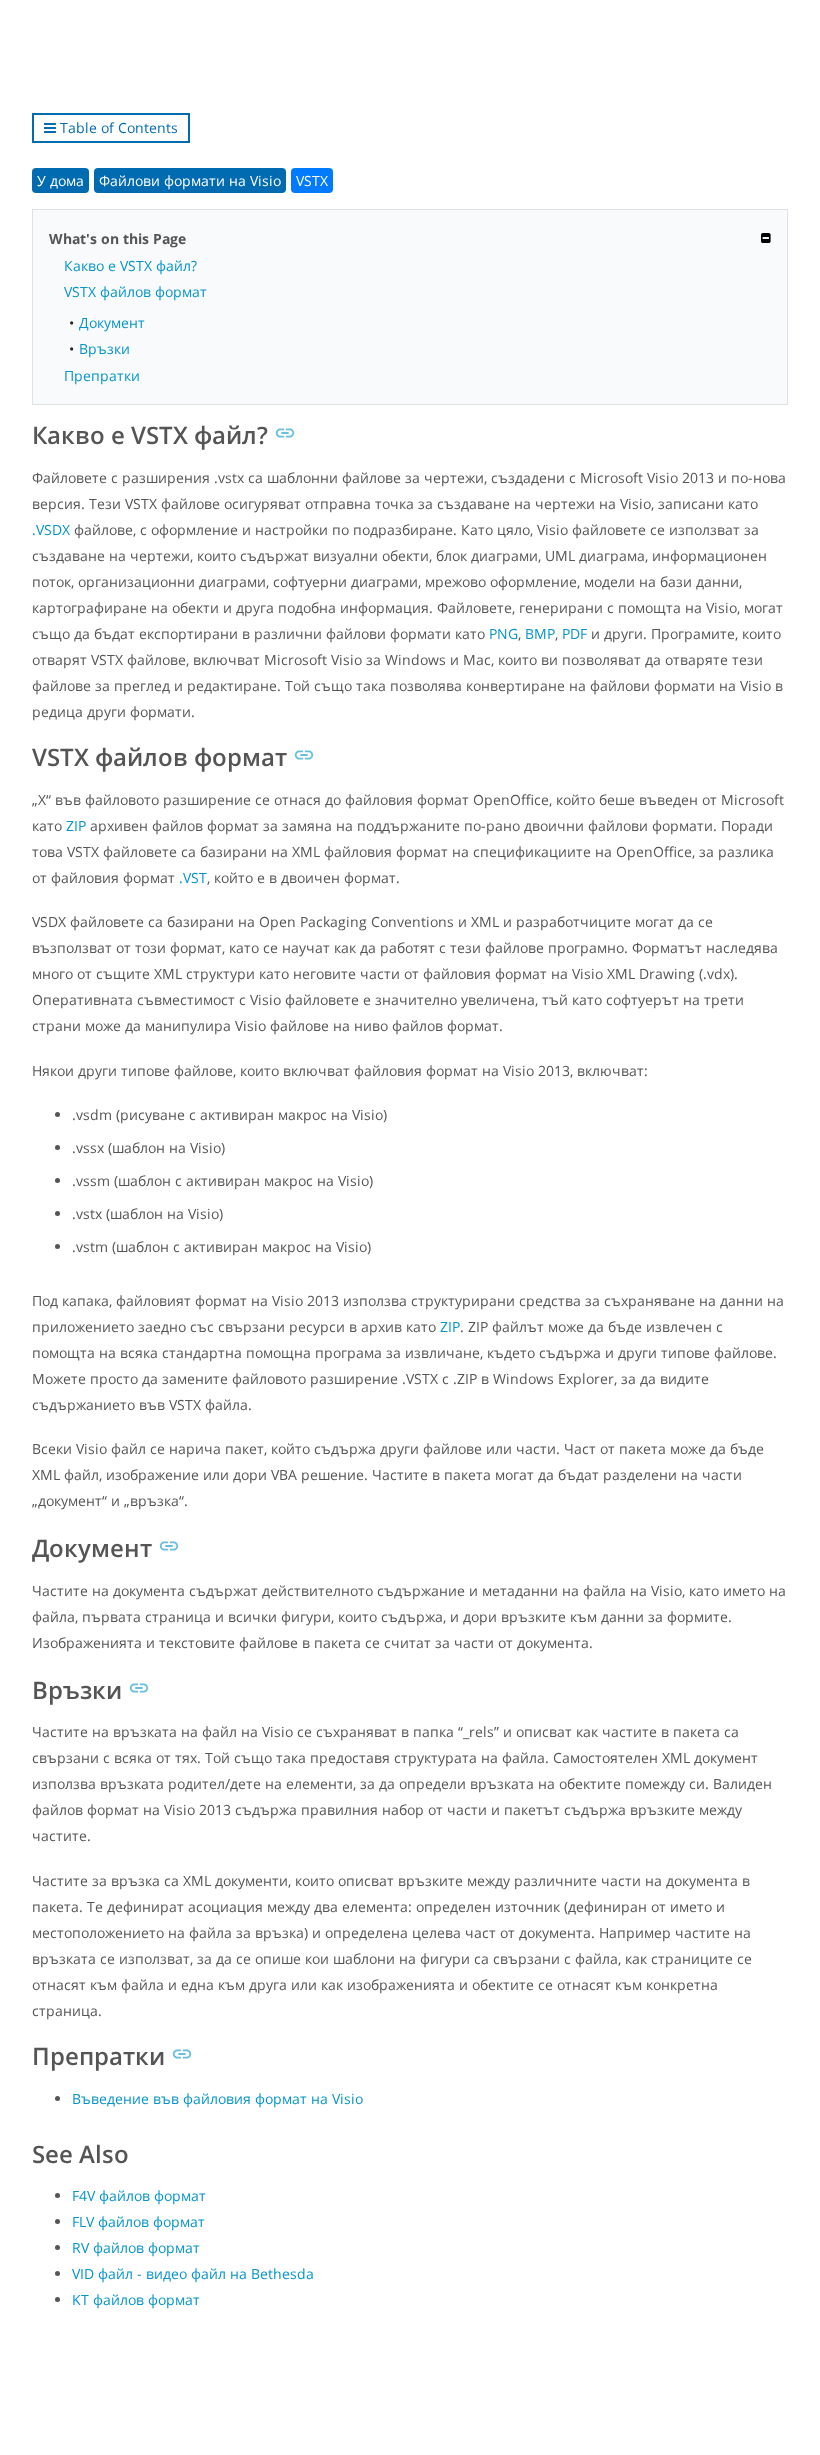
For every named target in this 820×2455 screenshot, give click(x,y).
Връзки (104, 348)
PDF (574, 633)
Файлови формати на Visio (190, 180)
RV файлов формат (136, 2247)
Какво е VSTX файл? (130, 265)
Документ (112, 322)
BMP (540, 633)
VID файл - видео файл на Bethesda (193, 2273)
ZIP (76, 825)
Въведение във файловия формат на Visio (217, 2098)
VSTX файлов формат (135, 291)
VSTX (312, 180)
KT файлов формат (136, 2299)
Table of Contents (117, 127)
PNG (503, 633)
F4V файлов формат (139, 2195)
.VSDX (51, 529)
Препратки (102, 375)
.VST (193, 877)
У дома (60, 180)
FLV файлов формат (138, 2221)
